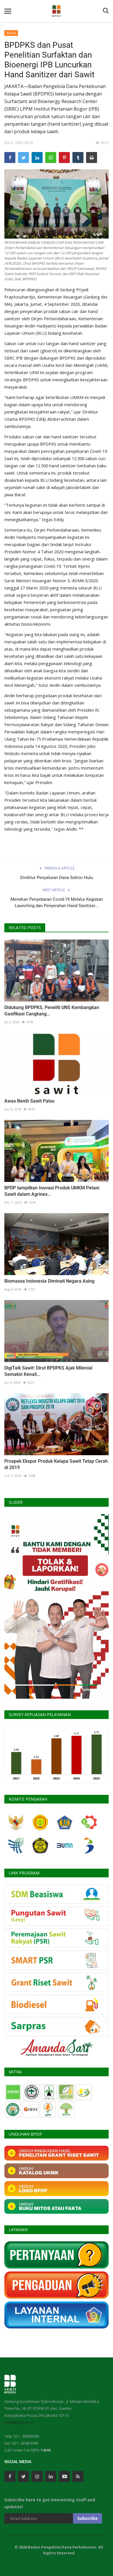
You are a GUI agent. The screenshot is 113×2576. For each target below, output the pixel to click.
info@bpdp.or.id (19, 2422)
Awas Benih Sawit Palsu (29, 1101)
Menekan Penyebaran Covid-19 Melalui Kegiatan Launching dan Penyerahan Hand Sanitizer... (57, 902)
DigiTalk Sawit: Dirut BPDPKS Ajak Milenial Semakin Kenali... (48, 1371)
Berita (11, 33)
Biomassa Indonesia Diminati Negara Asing (49, 1281)
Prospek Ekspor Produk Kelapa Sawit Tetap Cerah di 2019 (56, 1464)
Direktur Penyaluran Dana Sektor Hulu (57, 878)
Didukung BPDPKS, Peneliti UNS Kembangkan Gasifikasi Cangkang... (52, 1011)
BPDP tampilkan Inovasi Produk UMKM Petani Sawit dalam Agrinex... (52, 1191)
